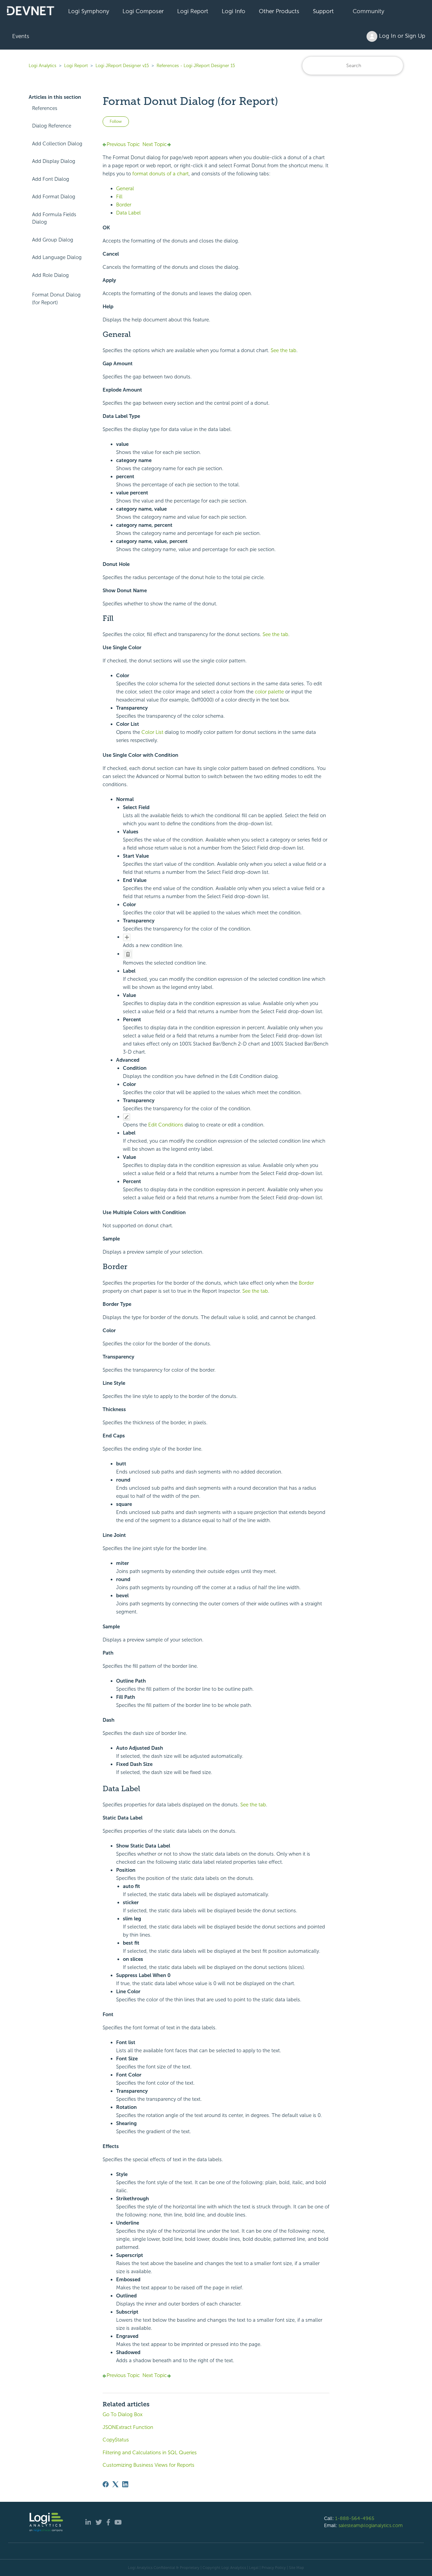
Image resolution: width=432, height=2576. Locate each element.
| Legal (253, 2568)
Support (323, 11)
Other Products (279, 11)
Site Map (296, 2568)
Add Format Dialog (54, 197)
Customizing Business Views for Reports (148, 2465)
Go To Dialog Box (123, 2414)
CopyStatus (116, 2440)
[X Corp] (115, 2484)
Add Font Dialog (51, 179)
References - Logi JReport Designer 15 (196, 66)
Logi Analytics (43, 66)
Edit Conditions (166, 1125)
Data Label (128, 213)
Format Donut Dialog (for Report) (56, 299)
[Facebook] (106, 2484)
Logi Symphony (89, 11)
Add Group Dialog (53, 240)
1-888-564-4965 (355, 2518)
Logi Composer (143, 11)
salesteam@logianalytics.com (371, 2525)
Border (124, 205)
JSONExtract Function (128, 2427)
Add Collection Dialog (57, 144)
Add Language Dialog (57, 257)
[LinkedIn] (125, 2484)
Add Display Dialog (54, 161)
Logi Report (193, 11)
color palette (269, 692)
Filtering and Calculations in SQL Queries (150, 2453)
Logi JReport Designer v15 (122, 66)
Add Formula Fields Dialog (54, 218)
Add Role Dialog (50, 275)
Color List (153, 732)
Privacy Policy (274, 2568)
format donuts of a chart (160, 174)
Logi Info (234, 11)
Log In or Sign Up (401, 36)
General (125, 189)
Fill (119, 197)
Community (368, 11)
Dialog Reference (52, 126)
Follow (116, 121)
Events (21, 36)
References (45, 108)
